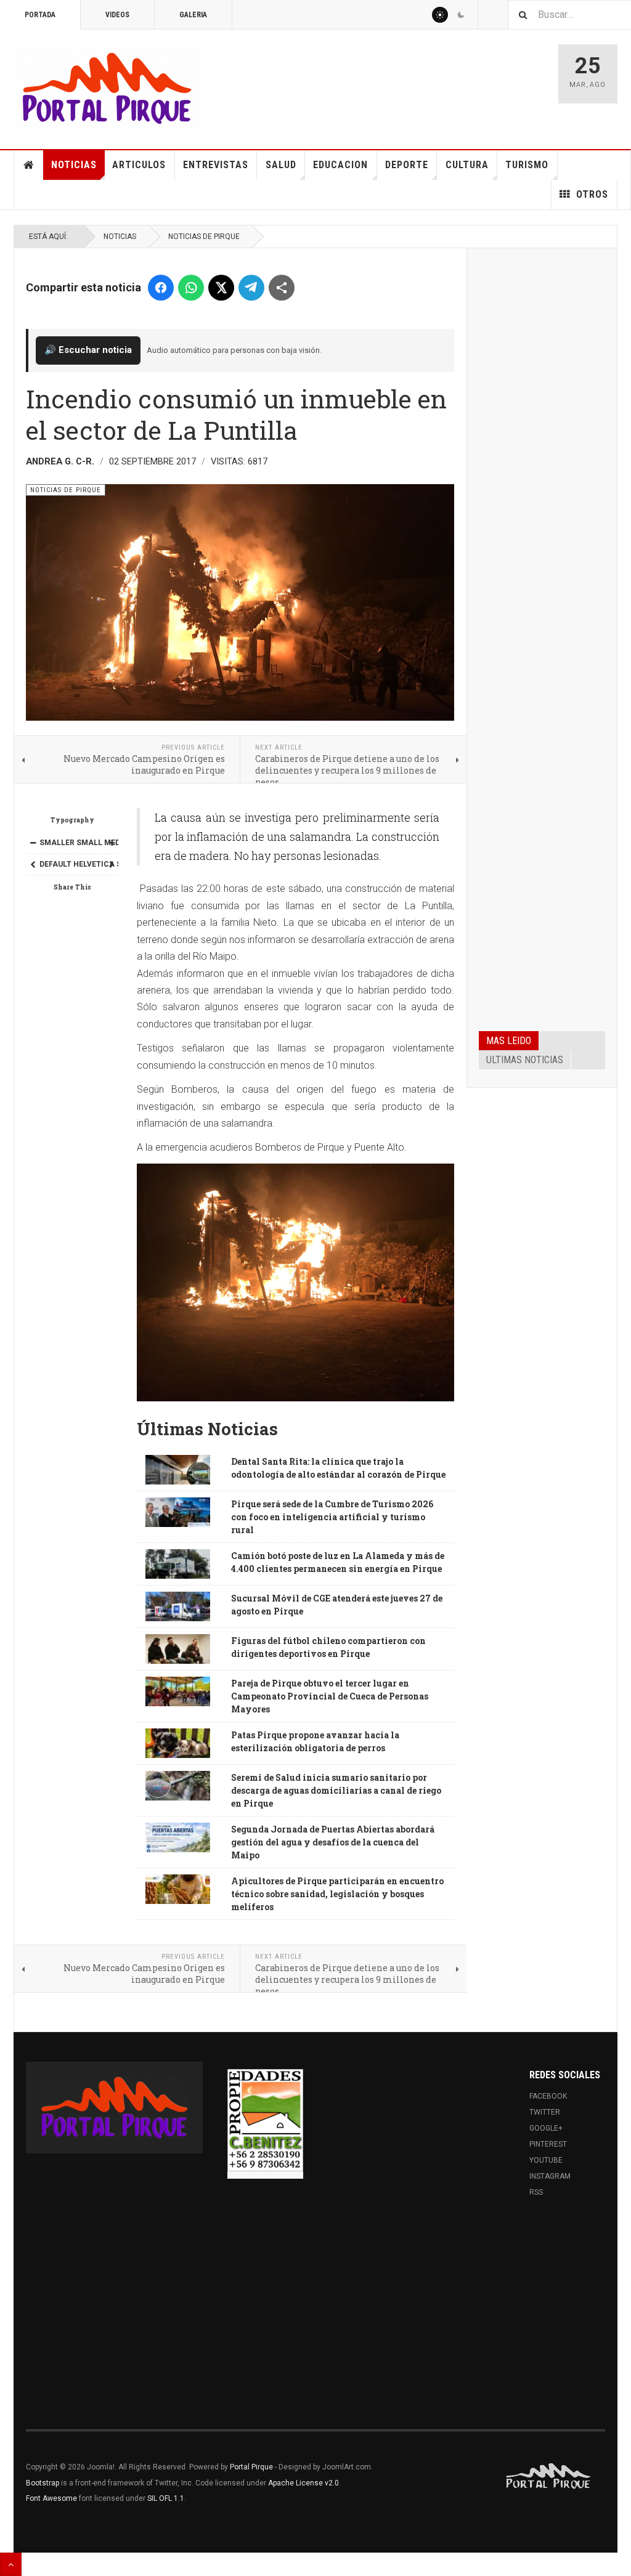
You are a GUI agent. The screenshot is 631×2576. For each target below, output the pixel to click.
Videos (117, 15)
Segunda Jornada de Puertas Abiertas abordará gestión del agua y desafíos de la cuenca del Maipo (333, 1842)
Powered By (549, 2476)
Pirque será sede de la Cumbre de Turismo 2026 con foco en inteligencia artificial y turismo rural (332, 1517)
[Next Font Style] (112, 864)
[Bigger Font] (112, 843)
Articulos (139, 165)
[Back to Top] (11, 2564)
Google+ (546, 2128)
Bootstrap (43, 2483)
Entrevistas (216, 165)
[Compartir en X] (221, 288)
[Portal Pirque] (107, 87)
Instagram (550, 2176)
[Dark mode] (461, 15)
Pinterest (548, 2144)
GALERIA (193, 15)
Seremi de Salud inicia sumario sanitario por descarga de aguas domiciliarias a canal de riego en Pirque (336, 1790)
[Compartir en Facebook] (161, 288)
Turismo (527, 165)
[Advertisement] (542, 447)
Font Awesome (51, 2498)
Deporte (407, 165)
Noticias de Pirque (204, 237)
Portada (40, 15)
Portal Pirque (251, 2467)
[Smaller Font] (33, 843)
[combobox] (569, 14)
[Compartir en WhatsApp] (191, 288)
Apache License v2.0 (303, 2483)
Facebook (548, 2096)
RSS (536, 2192)
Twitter (545, 2112)
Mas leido (509, 1041)
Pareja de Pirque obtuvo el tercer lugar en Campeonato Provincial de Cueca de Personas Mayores (330, 1696)
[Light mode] (440, 15)
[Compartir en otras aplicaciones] (282, 288)
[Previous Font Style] (33, 864)
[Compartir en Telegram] (251, 288)
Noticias (74, 165)
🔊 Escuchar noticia (88, 350)
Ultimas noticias (525, 1060)
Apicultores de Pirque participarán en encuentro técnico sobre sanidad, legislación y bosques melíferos (337, 1894)
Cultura (467, 165)
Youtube (546, 2160)
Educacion (340, 165)
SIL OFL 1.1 (166, 2498)
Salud (281, 165)
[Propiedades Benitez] (265, 2120)
